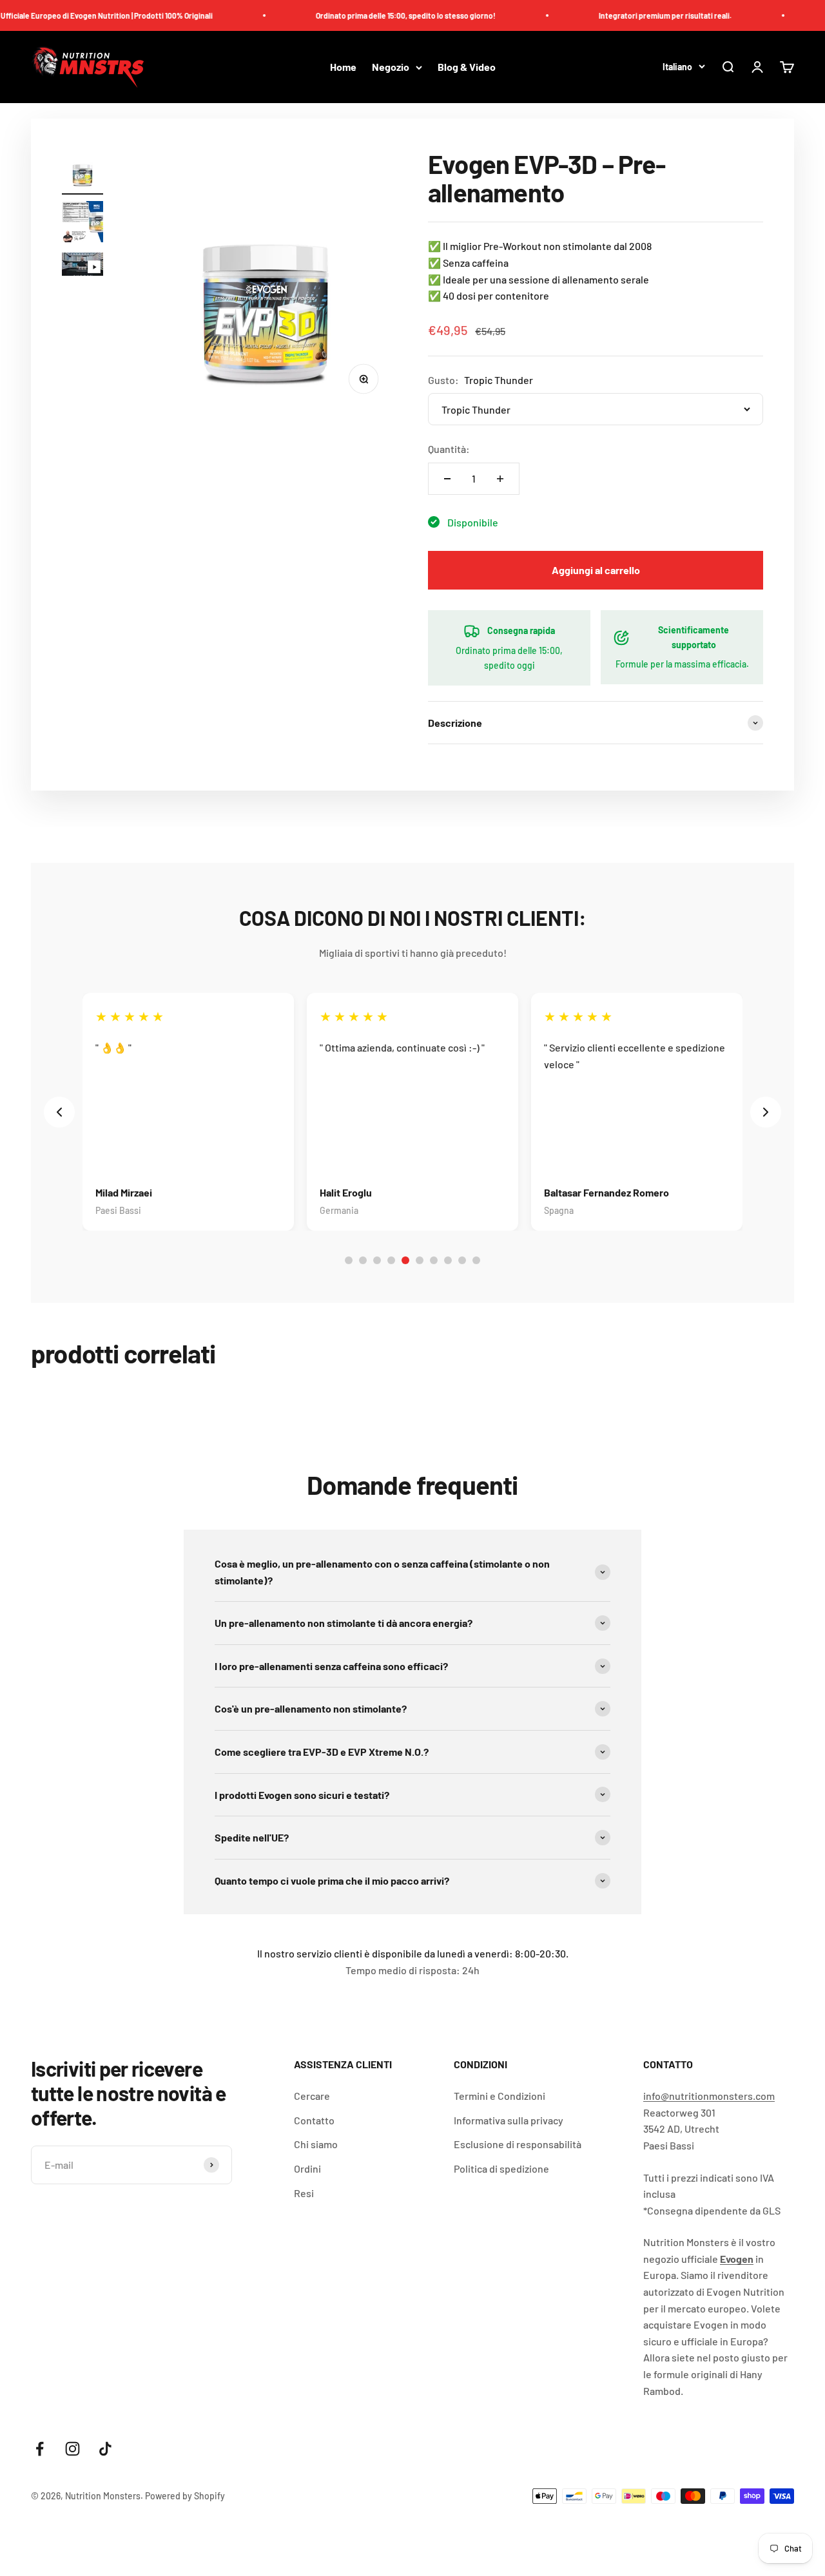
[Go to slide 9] (462, 1260)
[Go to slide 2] (363, 1260)
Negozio (391, 67)
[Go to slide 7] (434, 1260)
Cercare (312, 2096)
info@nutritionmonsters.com (709, 2096)
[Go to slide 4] (391, 1260)
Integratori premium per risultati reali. (637, 15)
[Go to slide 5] (405, 1260)
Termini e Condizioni (500, 2096)
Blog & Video (467, 67)
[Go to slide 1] (349, 1260)
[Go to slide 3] (377, 1260)
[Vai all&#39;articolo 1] (82, 172)
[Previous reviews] (59, 1112)
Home (343, 67)
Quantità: (449, 449)
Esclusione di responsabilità (518, 2144)
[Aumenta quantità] (500, 479)
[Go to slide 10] (476, 1260)
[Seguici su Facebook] (40, 2449)
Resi (304, 2193)
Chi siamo (316, 2144)
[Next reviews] (766, 1112)
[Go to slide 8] (448, 1260)
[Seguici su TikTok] (105, 2449)
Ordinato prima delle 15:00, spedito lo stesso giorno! (378, 15)
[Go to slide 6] (420, 1260)
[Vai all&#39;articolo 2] (82, 224)
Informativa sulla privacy (509, 2120)
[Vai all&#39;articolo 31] (82, 266)
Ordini (307, 2168)
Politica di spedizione (501, 2168)
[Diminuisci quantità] (447, 479)
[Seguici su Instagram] (73, 2449)
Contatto (314, 2120)
